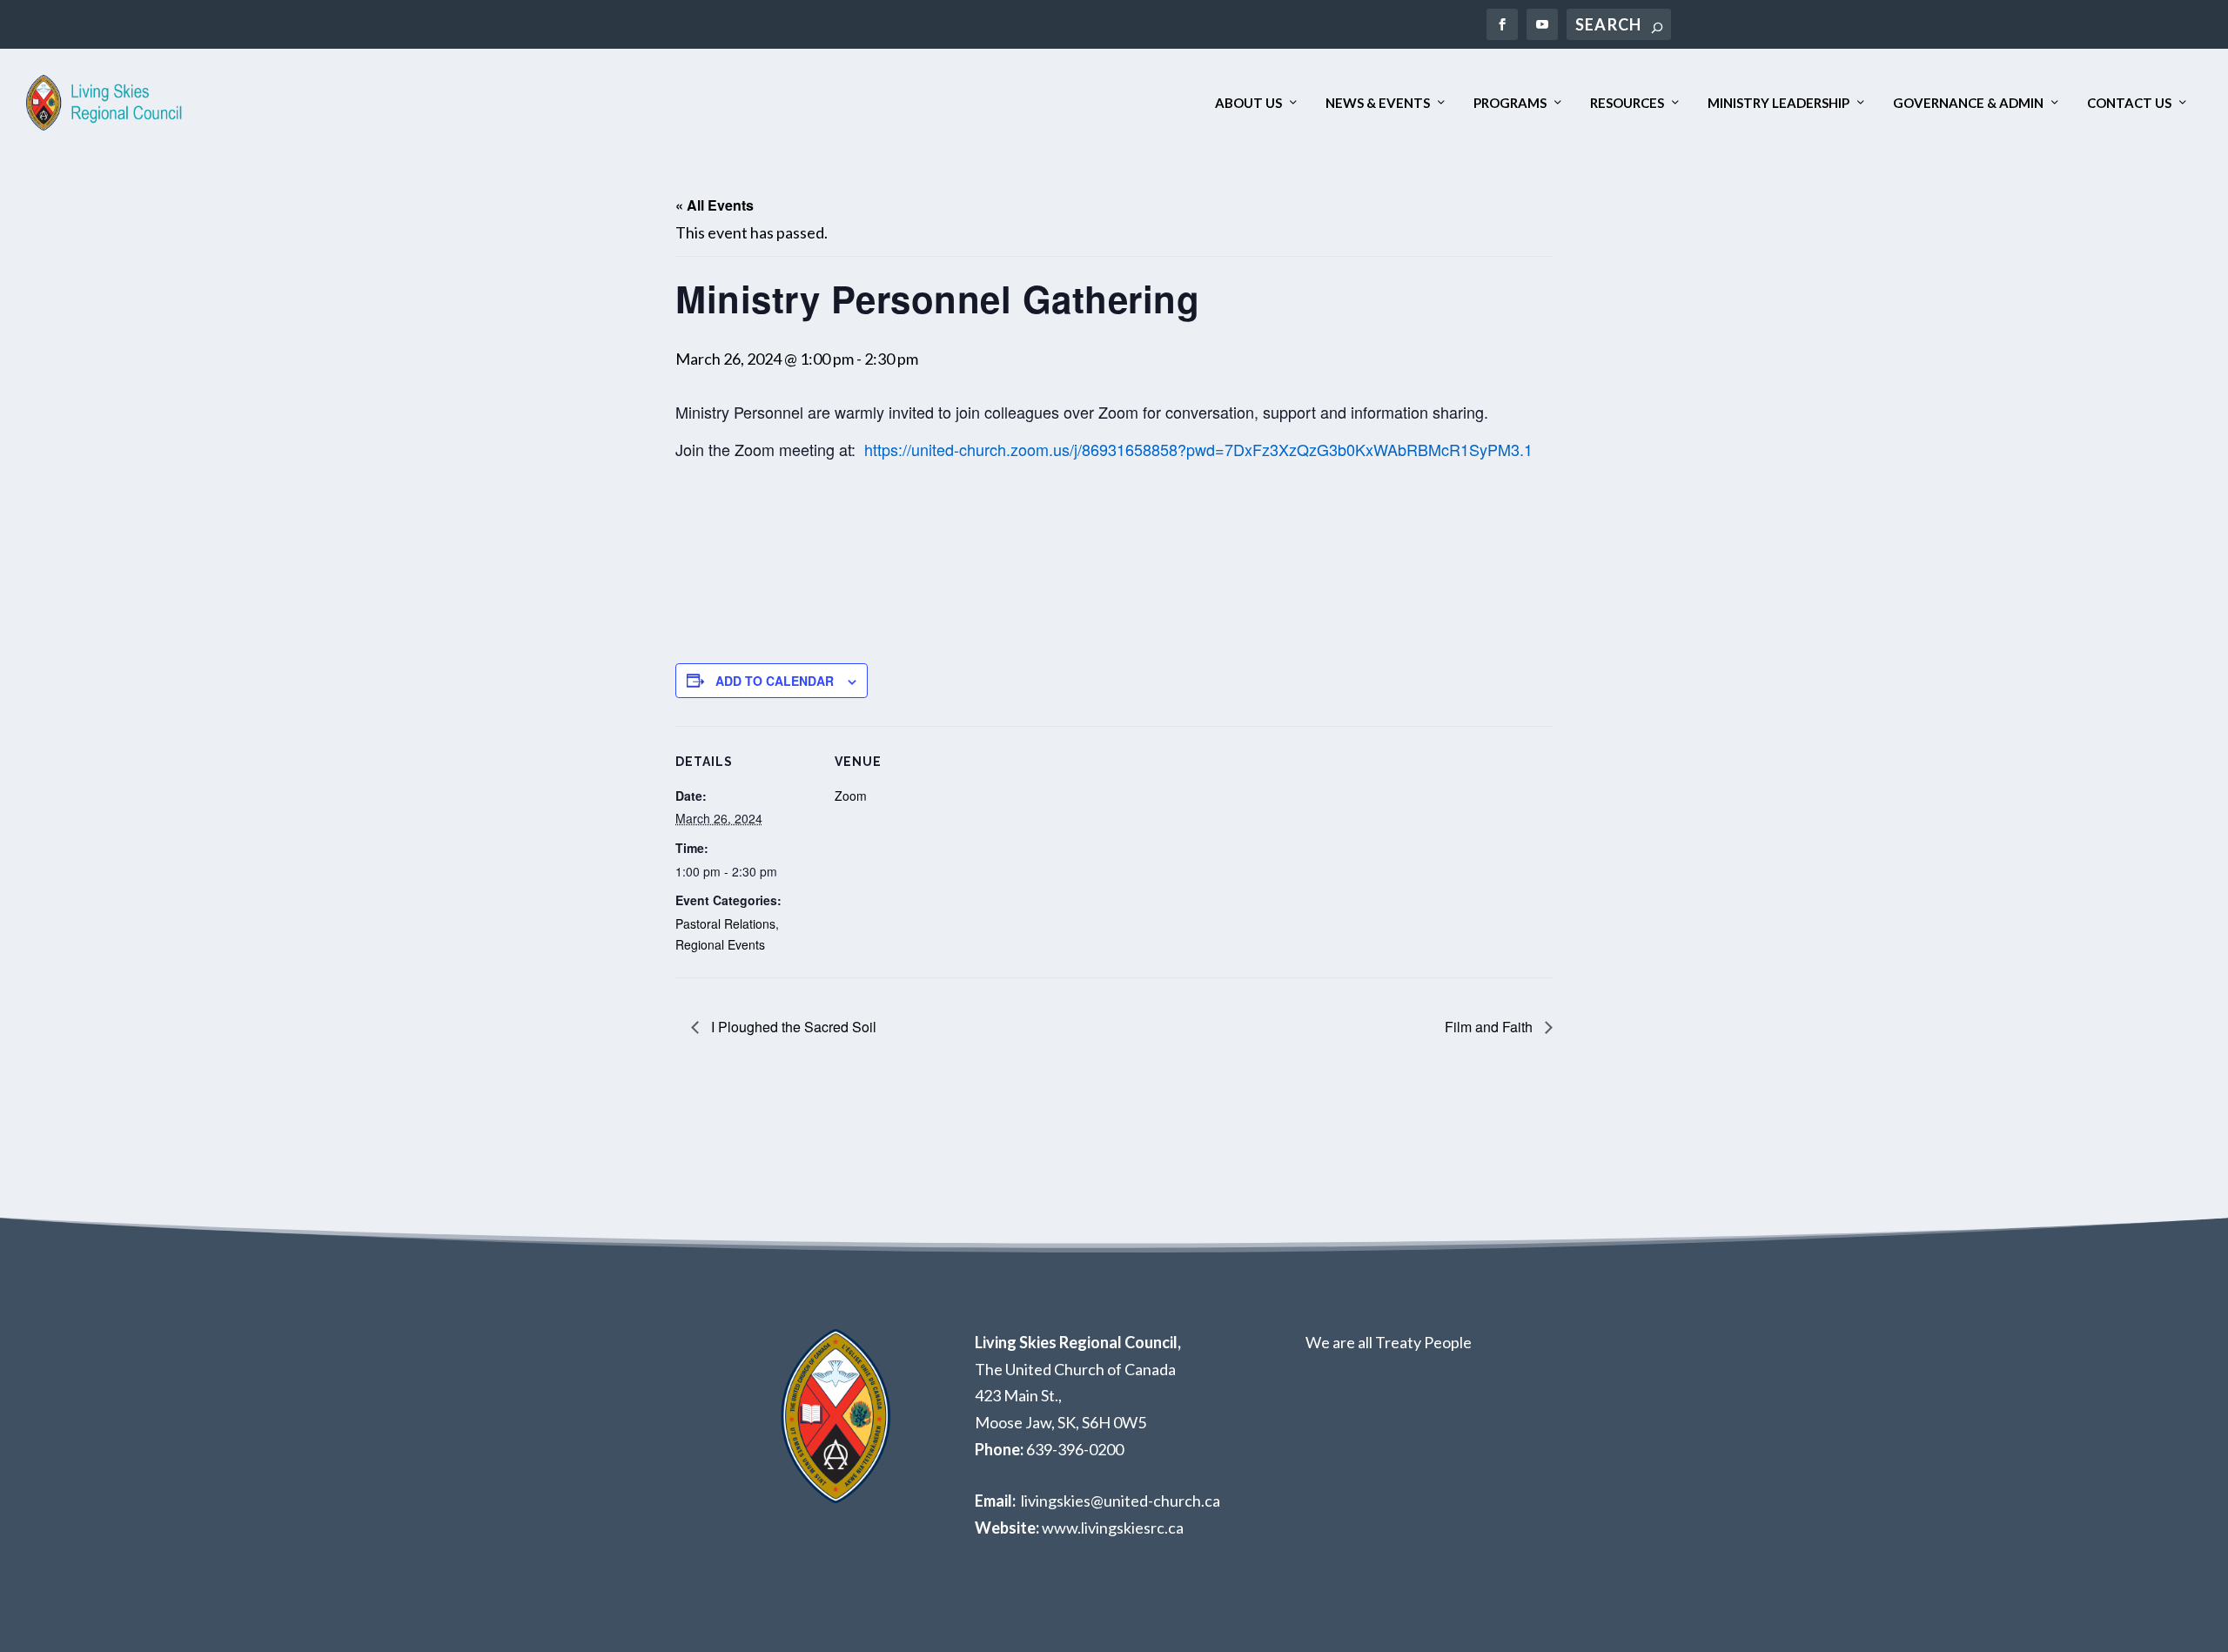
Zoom (851, 796)
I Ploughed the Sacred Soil (792, 1027)
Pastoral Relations (725, 923)
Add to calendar (775, 681)
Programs (1510, 103)
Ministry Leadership (1778, 103)
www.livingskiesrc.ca (1113, 1528)
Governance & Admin (1968, 103)
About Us (1248, 103)
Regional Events (720, 944)
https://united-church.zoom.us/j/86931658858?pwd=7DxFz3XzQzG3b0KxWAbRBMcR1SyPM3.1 (1198, 449)
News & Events (1378, 103)
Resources (1627, 103)
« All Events (715, 205)
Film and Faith (1490, 1027)
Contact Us (2129, 103)
